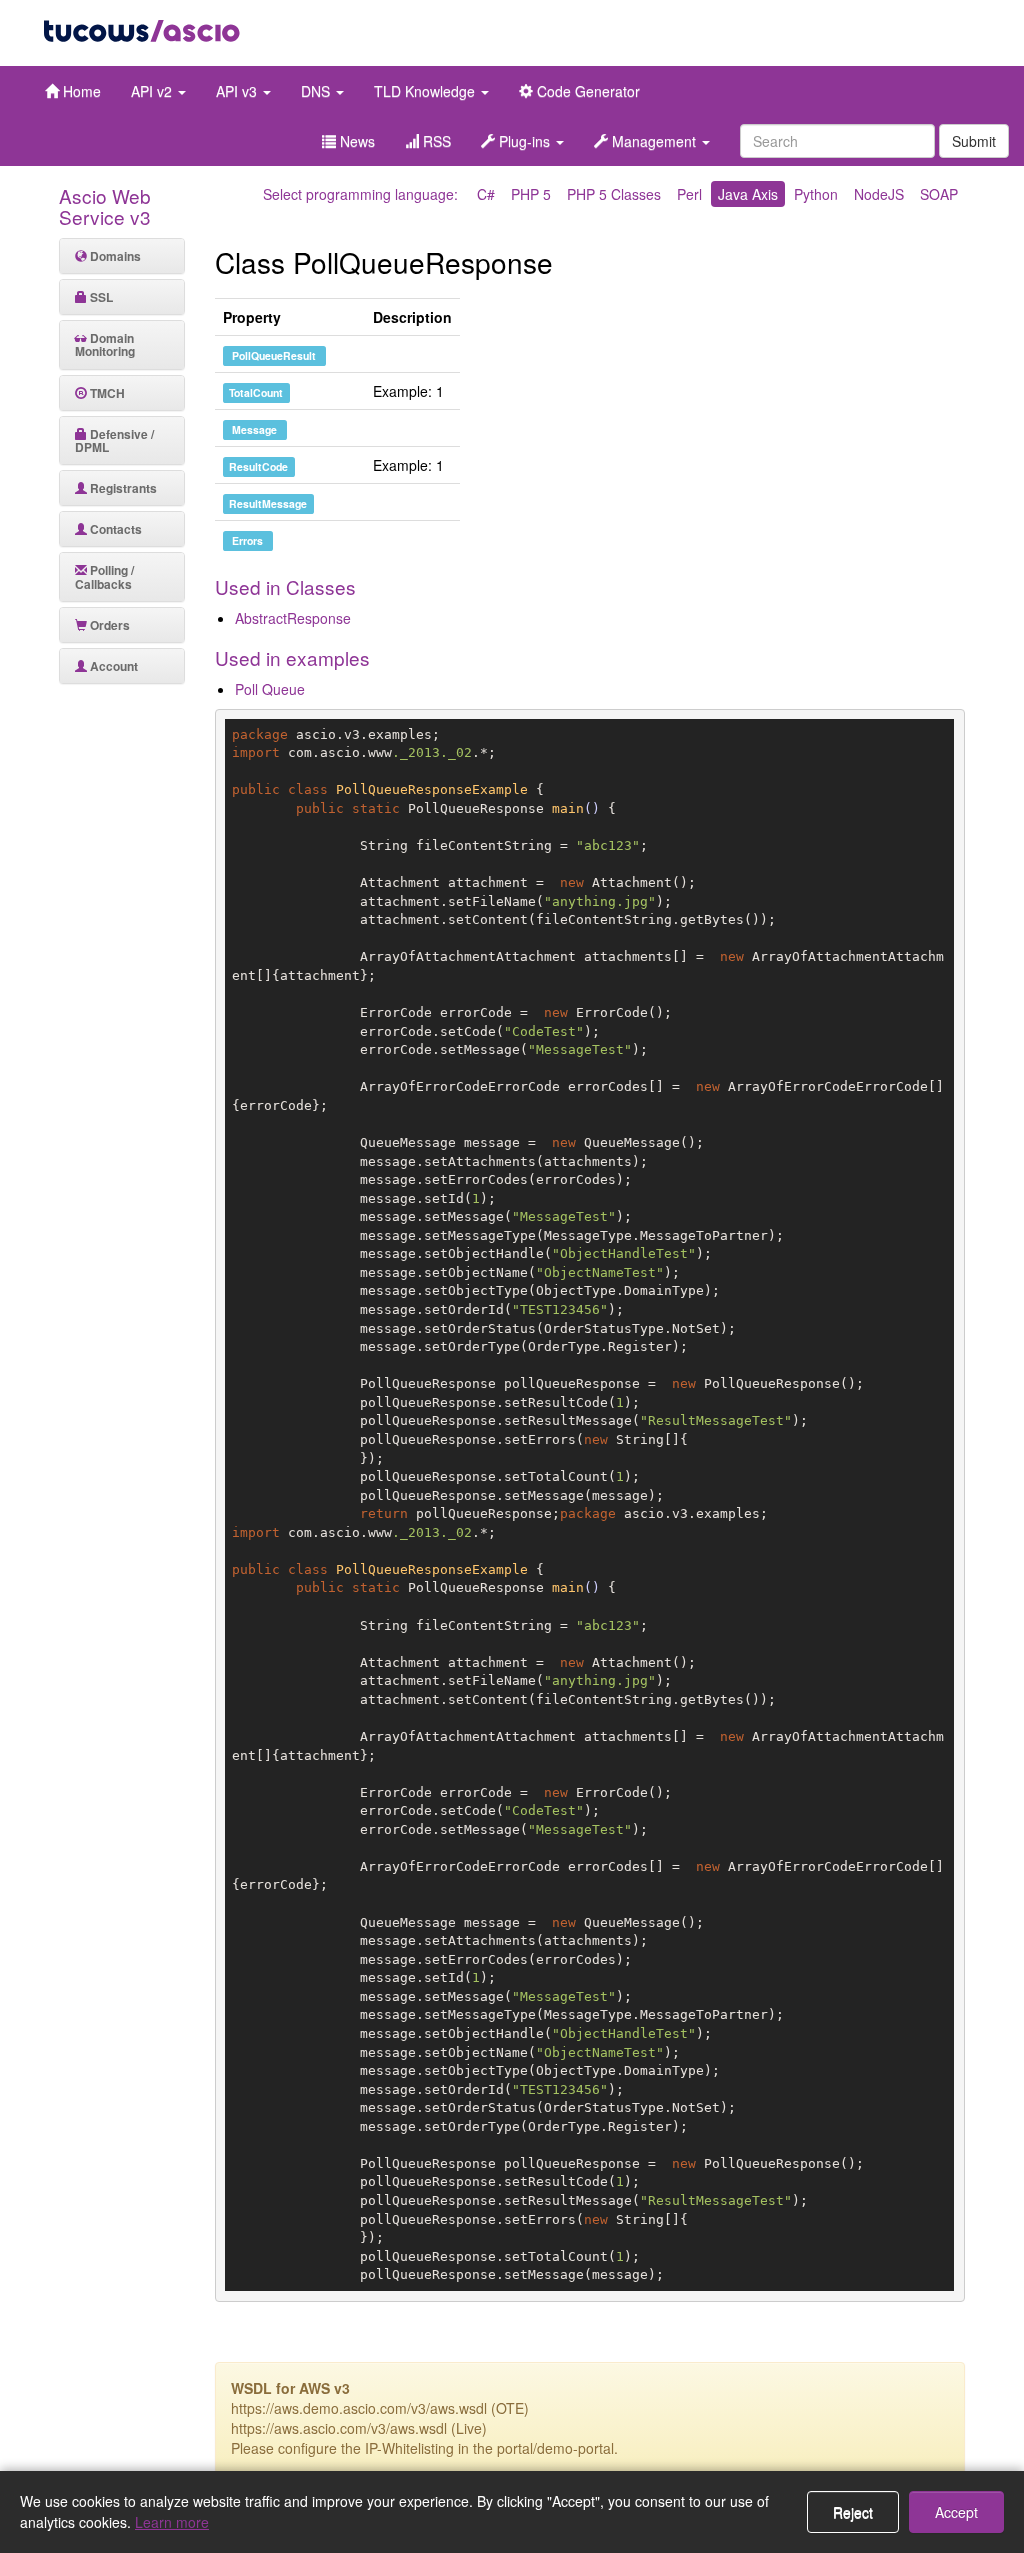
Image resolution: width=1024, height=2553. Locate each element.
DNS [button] (317, 91)
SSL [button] (100, 297)
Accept (956, 2512)
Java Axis (748, 194)
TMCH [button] (106, 393)
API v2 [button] (153, 91)
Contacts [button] (114, 529)
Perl (689, 194)
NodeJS (879, 194)
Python (816, 194)
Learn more (172, 2522)
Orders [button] (108, 625)
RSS (435, 141)
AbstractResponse (293, 618)
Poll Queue (270, 689)
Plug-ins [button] (524, 141)
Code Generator (586, 91)
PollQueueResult (274, 355)
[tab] (122, 256)
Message (254, 429)
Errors (247, 540)
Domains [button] (114, 256)
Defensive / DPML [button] (114, 440)
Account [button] (112, 666)
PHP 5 (531, 194)
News (355, 141)
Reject (853, 2512)
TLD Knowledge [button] (426, 91)
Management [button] (654, 141)
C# (486, 194)
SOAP (939, 194)
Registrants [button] (122, 488)
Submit (974, 141)
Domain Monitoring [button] (105, 344)
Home (80, 91)
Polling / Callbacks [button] (104, 576)
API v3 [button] (238, 91)
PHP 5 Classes (614, 194)
